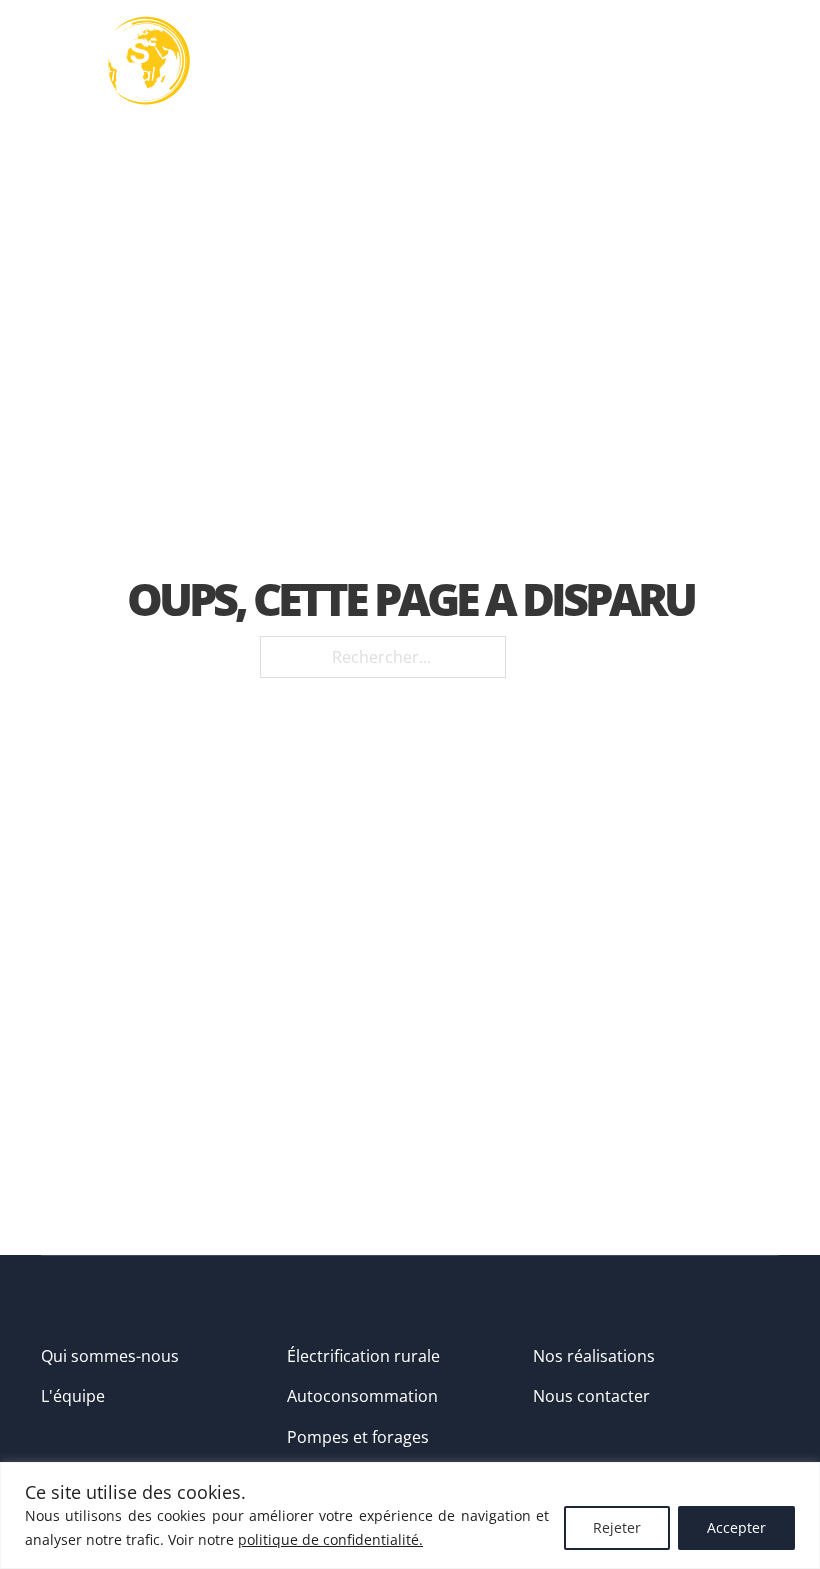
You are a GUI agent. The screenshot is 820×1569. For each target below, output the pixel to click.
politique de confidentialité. (330, 1539)
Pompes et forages (358, 1437)
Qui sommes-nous (110, 1356)
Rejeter (617, 1527)
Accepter (736, 1527)
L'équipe (73, 1396)
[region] (410, 1515)
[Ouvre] (759, 61)
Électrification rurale (363, 1356)
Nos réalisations (594, 1356)
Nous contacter (591, 1396)
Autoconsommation (362, 1396)
